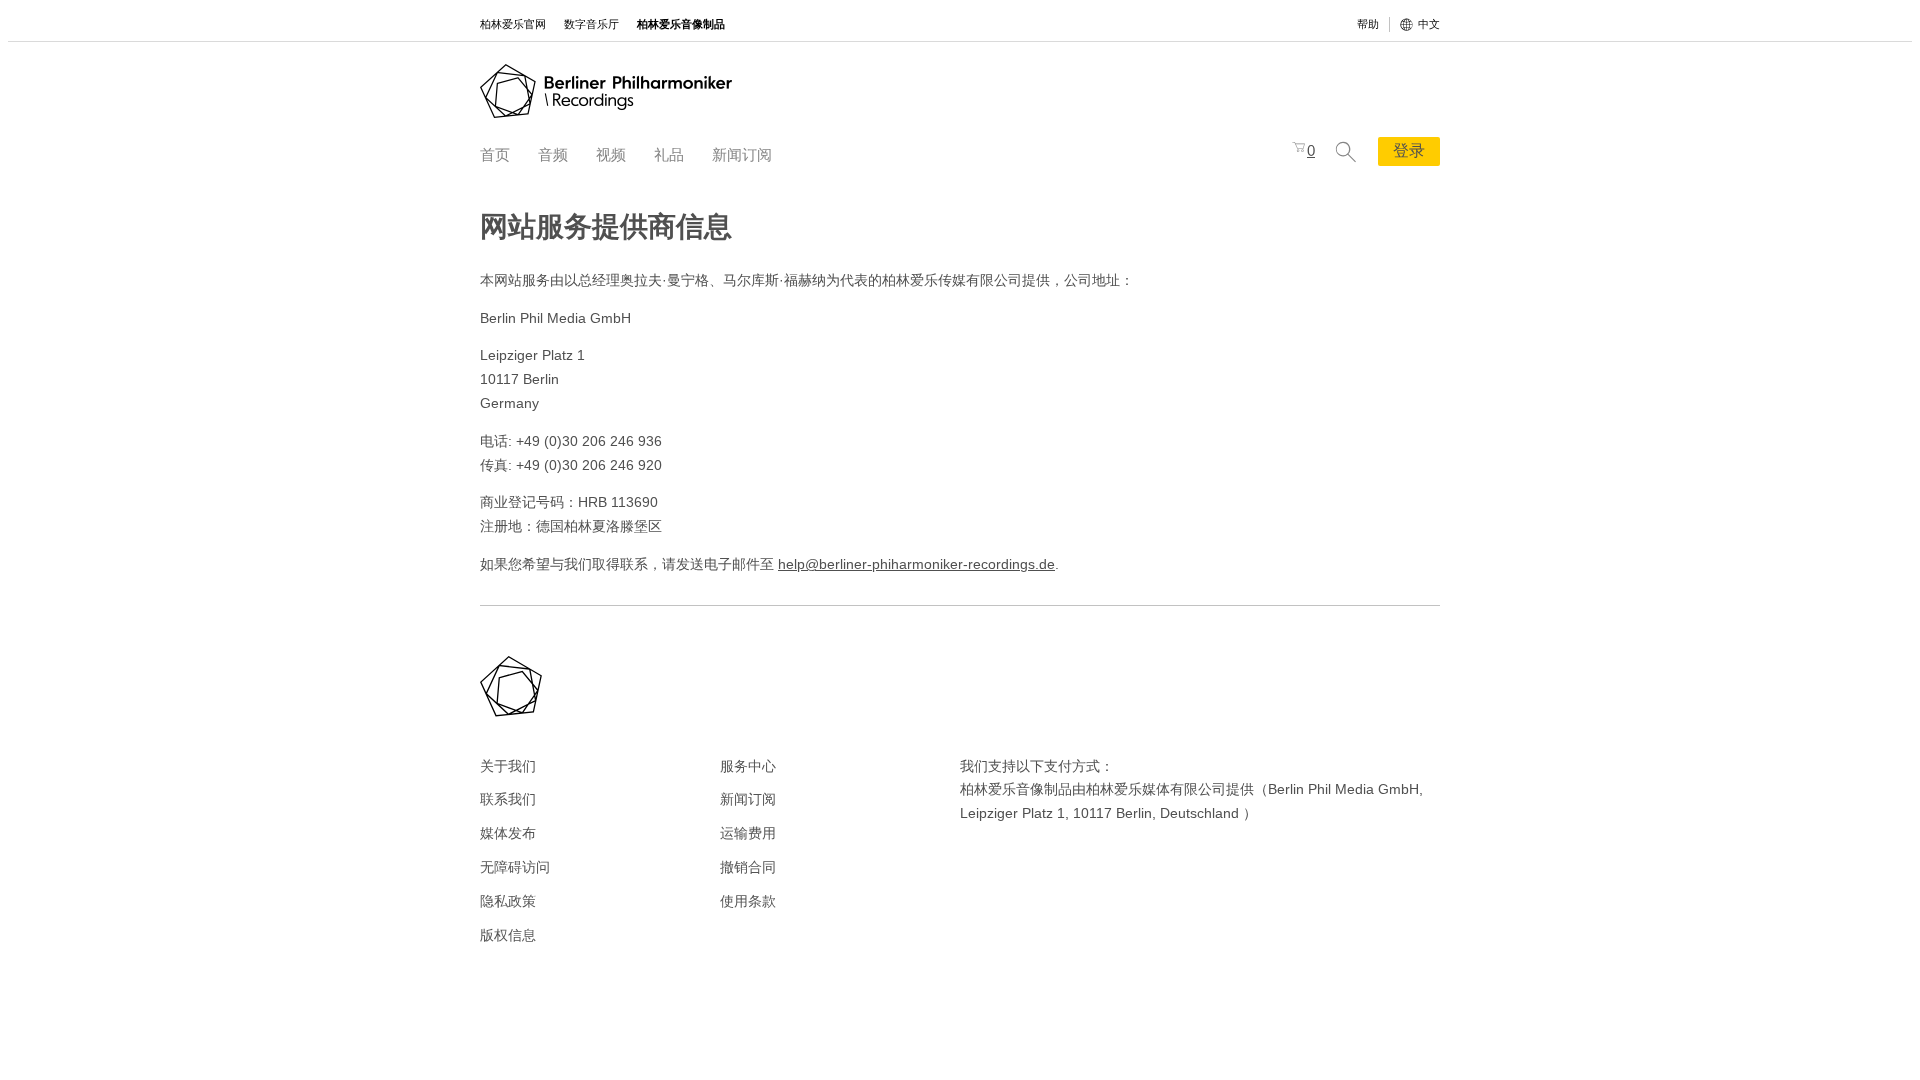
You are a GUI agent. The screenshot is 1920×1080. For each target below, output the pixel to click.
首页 (495, 154)
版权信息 (508, 935)
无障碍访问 (515, 867)
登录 (1409, 150)
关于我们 (508, 766)
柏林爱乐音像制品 (681, 24)
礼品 (669, 154)
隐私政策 (508, 901)
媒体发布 (508, 833)
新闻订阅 (742, 154)
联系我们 (508, 799)
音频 (553, 154)
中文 (1429, 24)
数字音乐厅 (591, 24)
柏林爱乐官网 (513, 24)
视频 (611, 154)
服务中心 (748, 766)
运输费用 (748, 833)
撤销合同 (748, 867)
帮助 (1368, 24)
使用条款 (748, 901)
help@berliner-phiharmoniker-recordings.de (916, 564)
